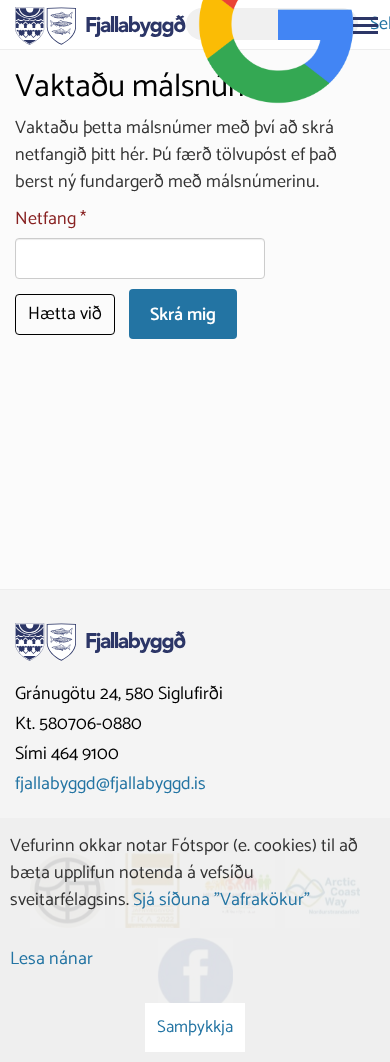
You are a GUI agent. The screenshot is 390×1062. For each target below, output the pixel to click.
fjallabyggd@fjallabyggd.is (110, 784)
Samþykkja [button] (195, 1027)
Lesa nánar (51, 959)
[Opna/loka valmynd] (365, 25)
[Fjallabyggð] (100, 24)
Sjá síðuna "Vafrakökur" (221, 900)
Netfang (45, 219)
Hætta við (65, 314)
